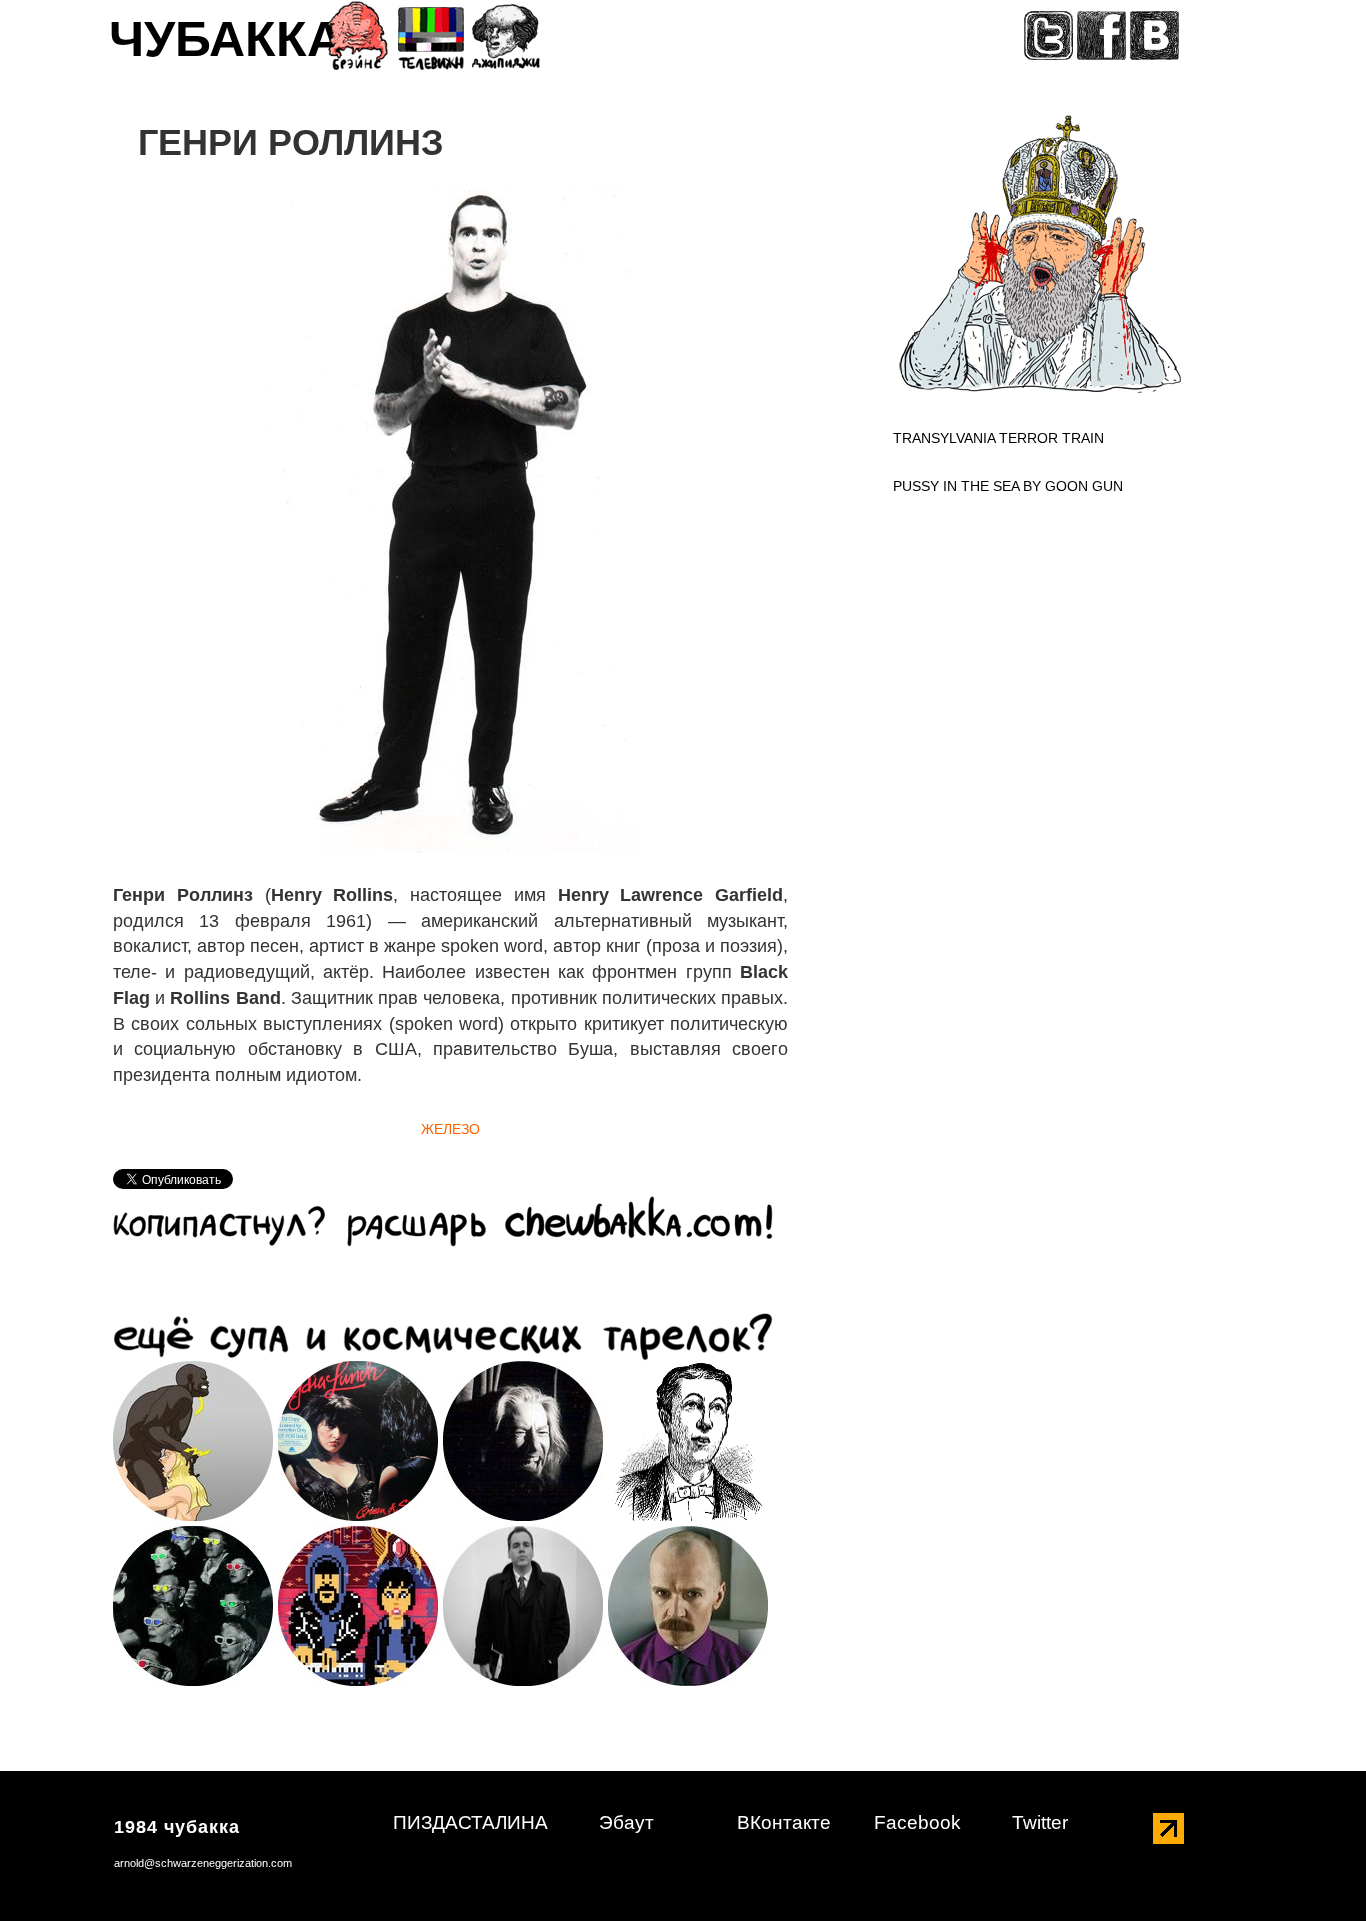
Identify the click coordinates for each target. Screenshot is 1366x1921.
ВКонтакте (784, 1822)
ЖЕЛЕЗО (450, 1129)
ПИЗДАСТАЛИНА (470, 1822)
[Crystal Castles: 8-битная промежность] (358, 1605)
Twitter (1040, 1822)
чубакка (226, 46)
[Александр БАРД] (688, 1605)
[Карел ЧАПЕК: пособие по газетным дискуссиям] (688, 1440)
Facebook (917, 1822)
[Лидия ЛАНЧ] (358, 1440)
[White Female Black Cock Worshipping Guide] (193, 1440)
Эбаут (626, 1822)
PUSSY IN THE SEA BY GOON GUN (1008, 486)
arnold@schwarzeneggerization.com (203, 1863)
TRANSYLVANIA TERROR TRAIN (998, 438)
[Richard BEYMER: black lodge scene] (523, 1440)
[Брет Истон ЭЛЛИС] (523, 1605)
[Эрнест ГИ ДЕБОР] (193, 1605)
